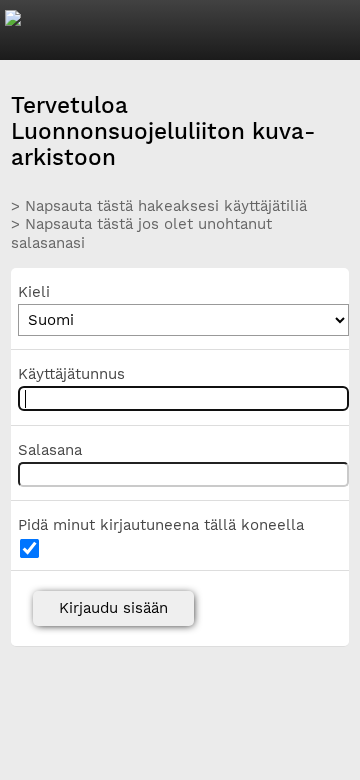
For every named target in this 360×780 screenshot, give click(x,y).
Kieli (34, 292)
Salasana (50, 450)
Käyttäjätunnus (71, 374)
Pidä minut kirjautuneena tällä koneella (161, 525)
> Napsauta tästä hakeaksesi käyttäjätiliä (159, 206)
